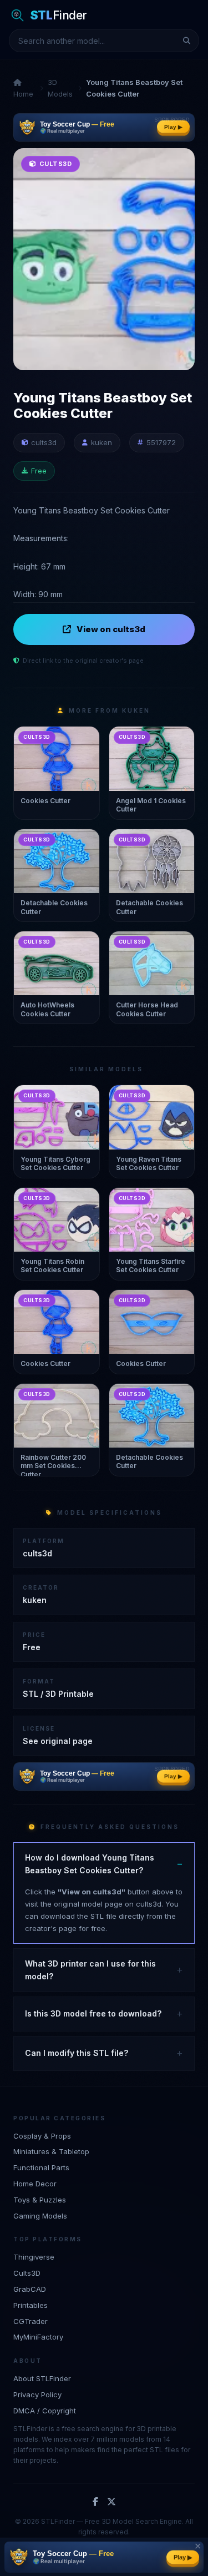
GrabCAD (30, 2289)
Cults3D (27, 2273)
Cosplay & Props (42, 2136)
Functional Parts (41, 2167)
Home (23, 94)
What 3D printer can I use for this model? (90, 1970)
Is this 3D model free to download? (93, 2013)
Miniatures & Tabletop (51, 2151)
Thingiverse (34, 2257)
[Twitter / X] (111, 2502)
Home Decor (35, 2184)
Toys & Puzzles (40, 2200)
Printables (31, 2305)
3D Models (60, 88)
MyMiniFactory (38, 2337)
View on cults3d (111, 629)
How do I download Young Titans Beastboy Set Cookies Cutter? (90, 1864)
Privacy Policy (37, 2394)
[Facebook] (95, 2502)
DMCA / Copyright (45, 2411)
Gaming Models (40, 2216)
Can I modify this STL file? (77, 2053)
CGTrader (31, 2321)
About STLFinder (42, 2378)
